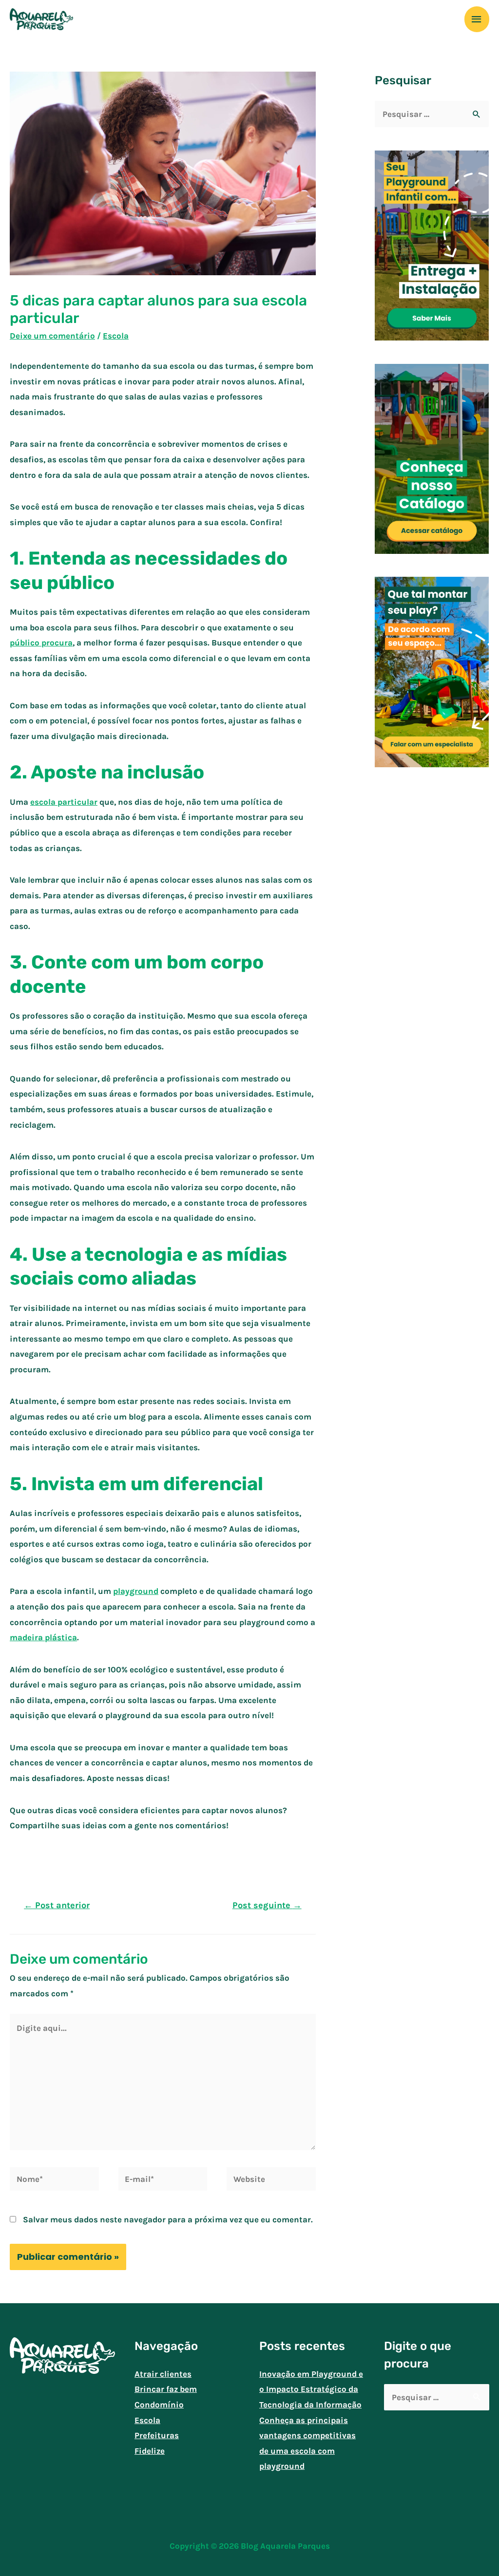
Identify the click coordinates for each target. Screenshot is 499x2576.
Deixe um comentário (52, 336)
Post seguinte (267, 1905)
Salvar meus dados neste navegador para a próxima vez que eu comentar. (168, 2219)
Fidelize (150, 2451)
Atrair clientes (163, 2374)
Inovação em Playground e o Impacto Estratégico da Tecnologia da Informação (311, 2389)
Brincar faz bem (166, 2389)
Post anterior (57, 1905)
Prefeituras (157, 2435)
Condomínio (159, 2405)
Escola (116, 336)
